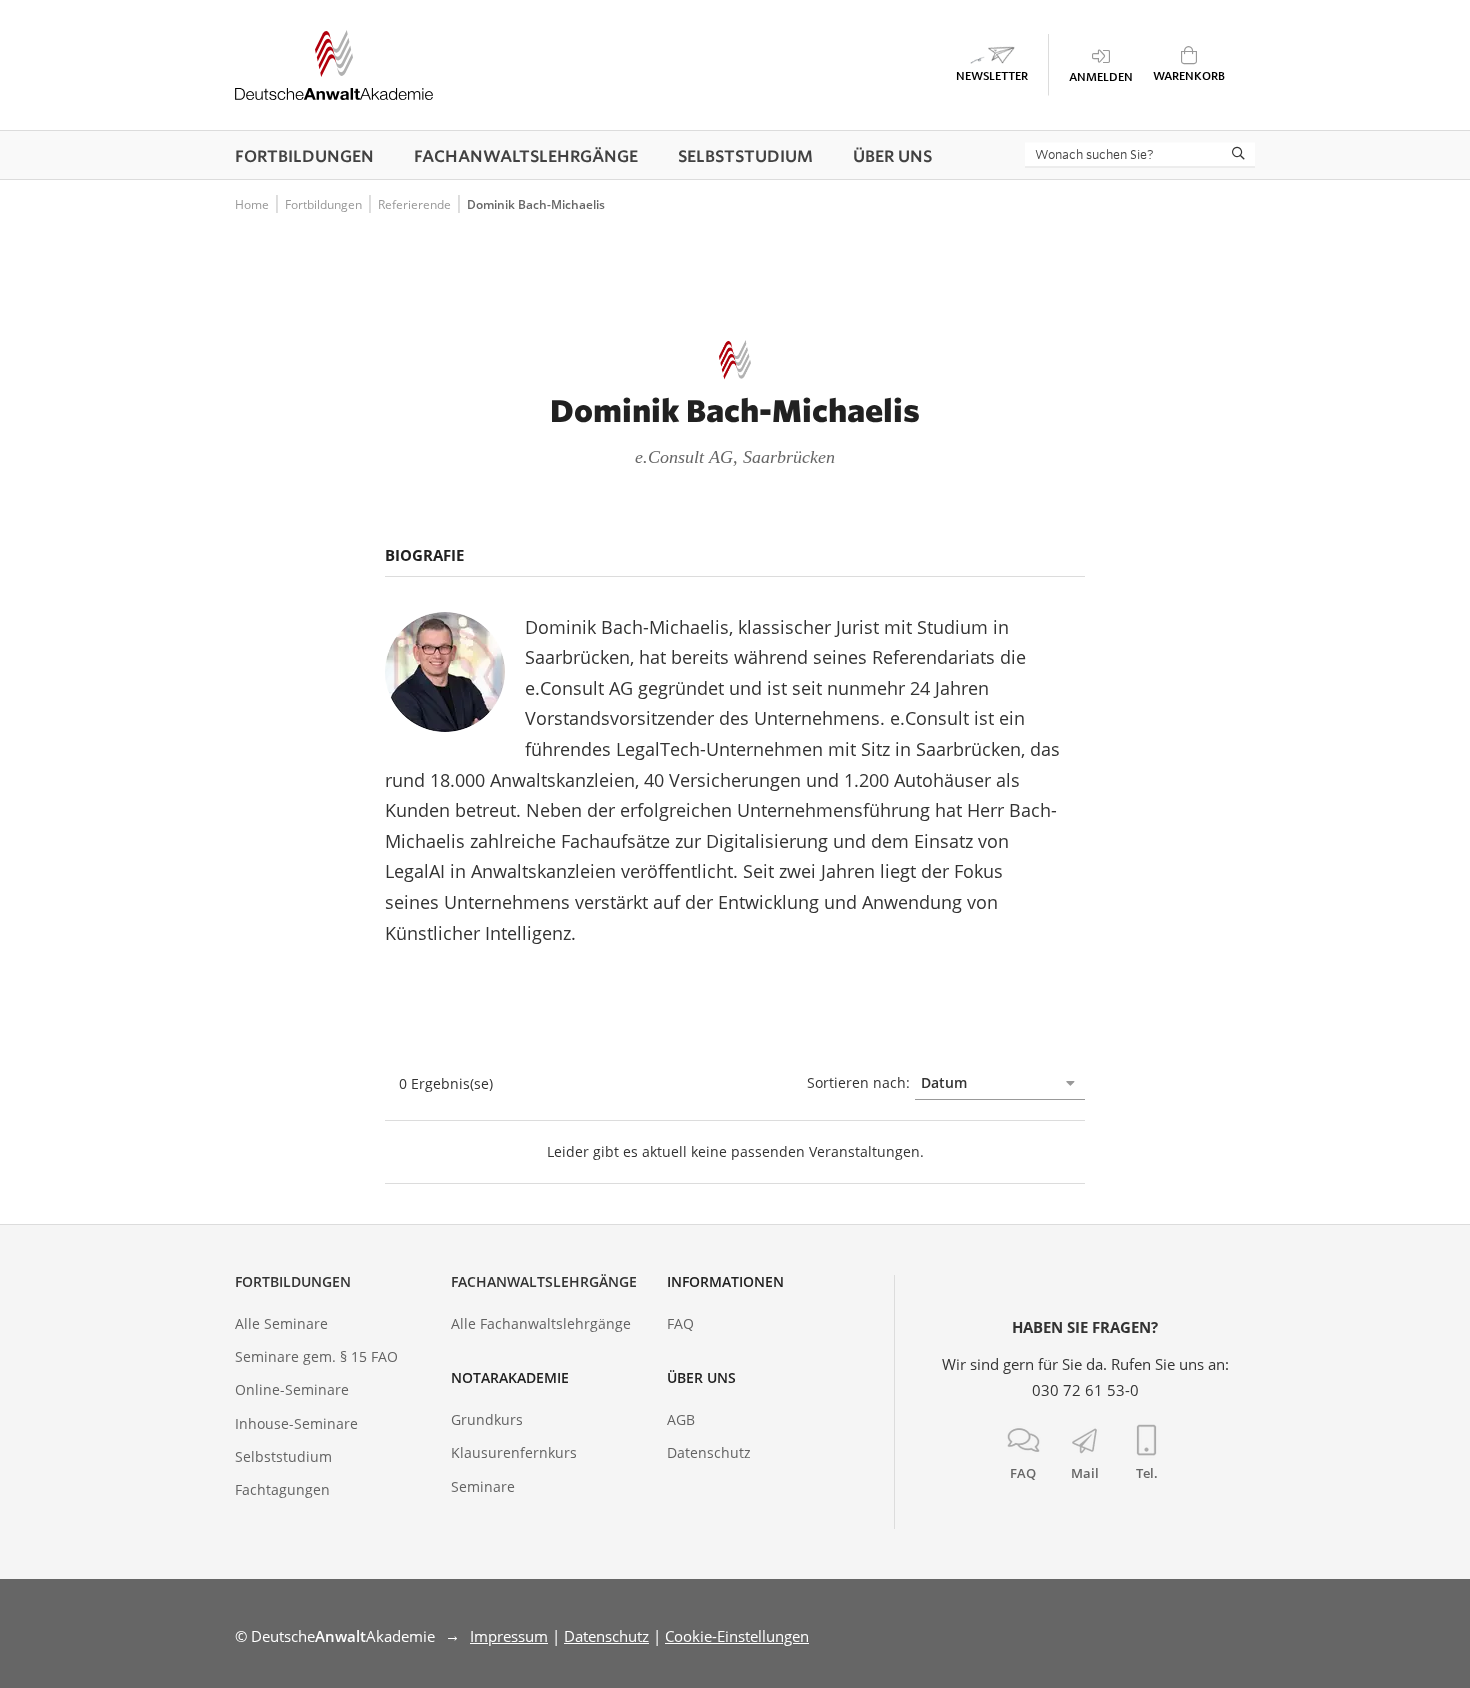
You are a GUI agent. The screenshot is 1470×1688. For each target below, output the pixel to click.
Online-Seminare (292, 1389)
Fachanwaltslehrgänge (544, 1281)
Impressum (509, 1636)
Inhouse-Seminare (296, 1423)
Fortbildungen (293, 1281)
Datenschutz (709, 1452)
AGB (681, 1419)
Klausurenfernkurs (514, 1452)
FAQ (680, 1323)
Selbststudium (283, 1456)
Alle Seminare (281, 1323)
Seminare (483, 1486)
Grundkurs (487, 1419)
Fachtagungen (282, 1489)
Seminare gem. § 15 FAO (316, 1356)
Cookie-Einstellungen (737, 1636)
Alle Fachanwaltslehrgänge (541, 1323)
